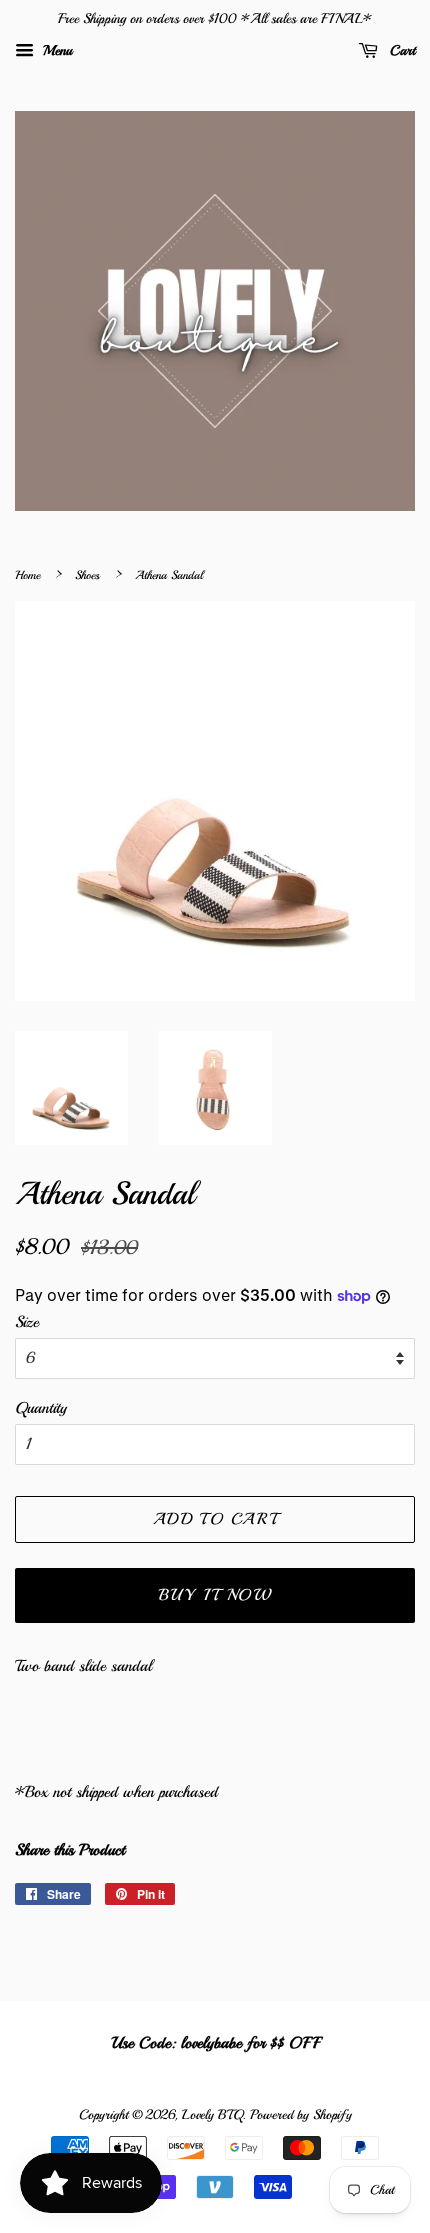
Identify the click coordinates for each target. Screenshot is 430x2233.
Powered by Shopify (301, 2114)
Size (27, 1322)
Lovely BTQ (212, 2114)
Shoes (87, 575)
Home (27, 575)
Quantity (41, 1408)
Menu (55, 50)
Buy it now (215, 1595)
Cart (400, 50)
